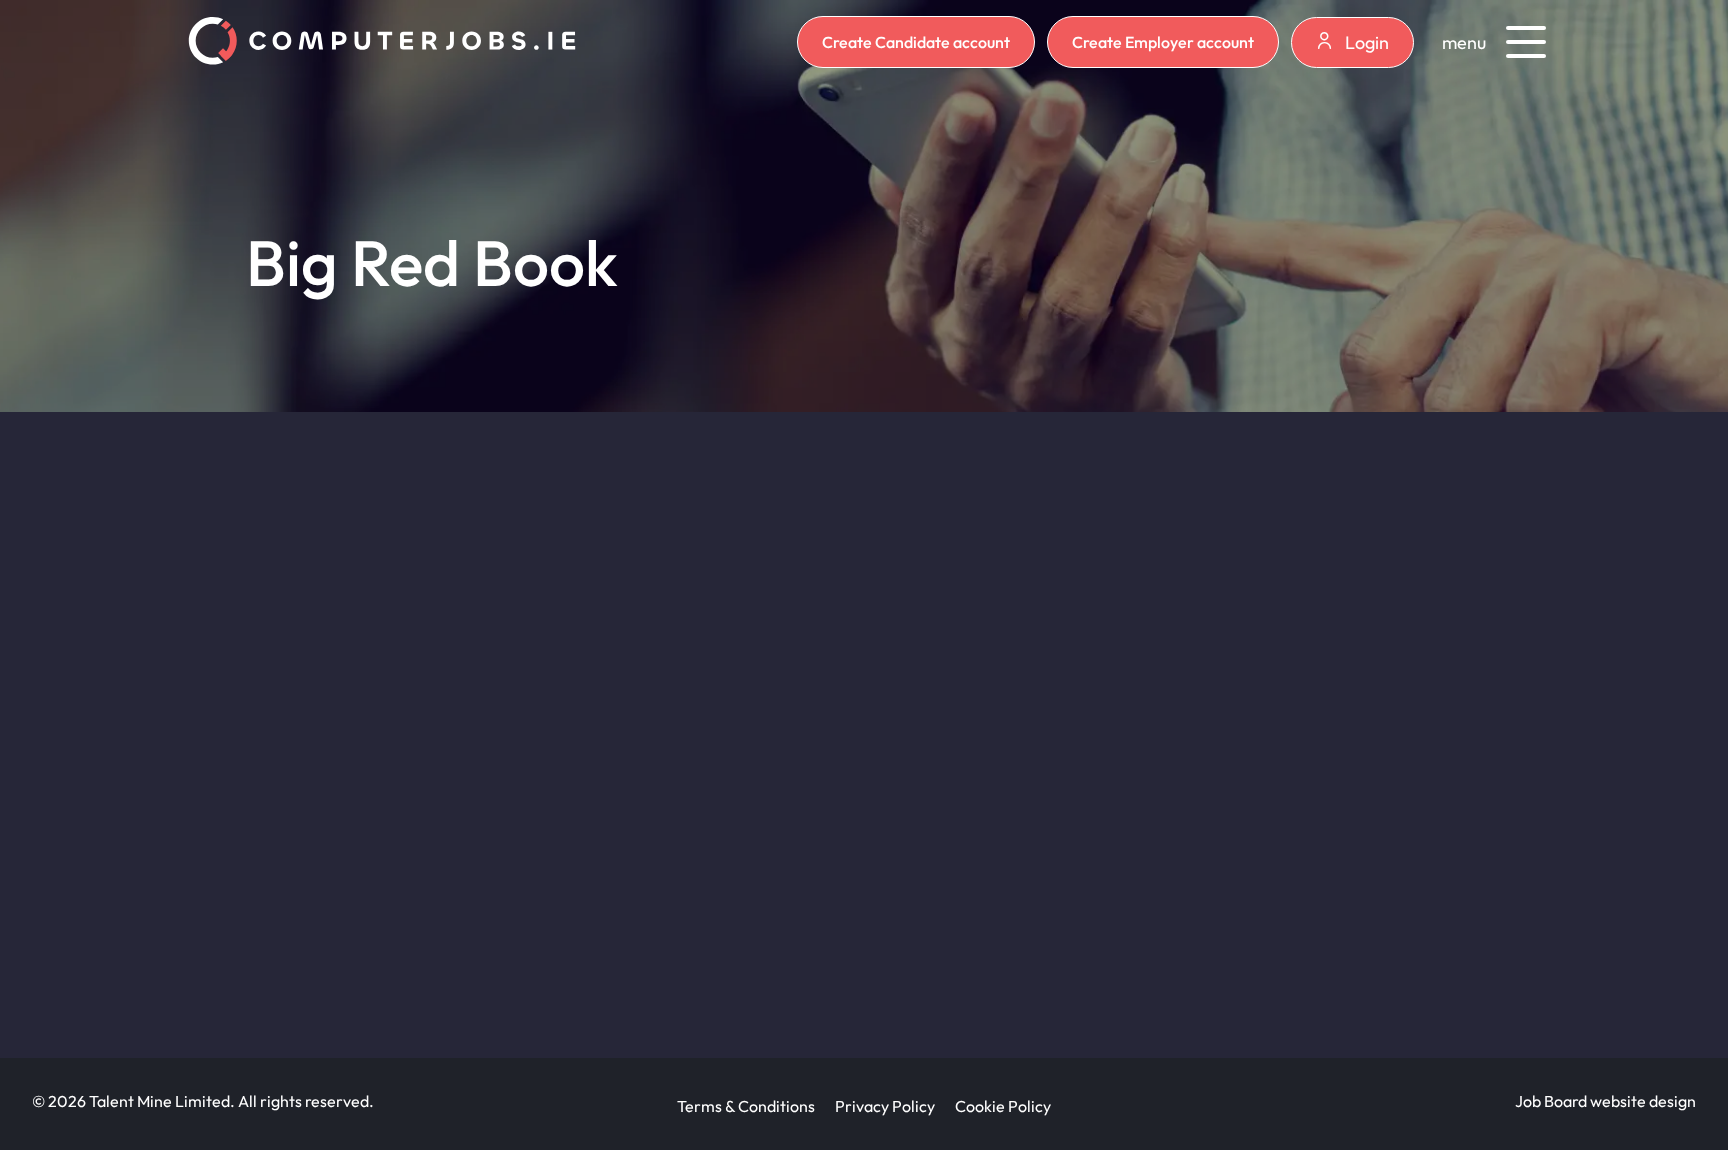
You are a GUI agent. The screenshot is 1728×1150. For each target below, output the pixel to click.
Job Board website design (1605, 1101)
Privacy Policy (885, 1106)
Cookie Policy (1003, 1106)
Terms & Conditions (746, 1106)
